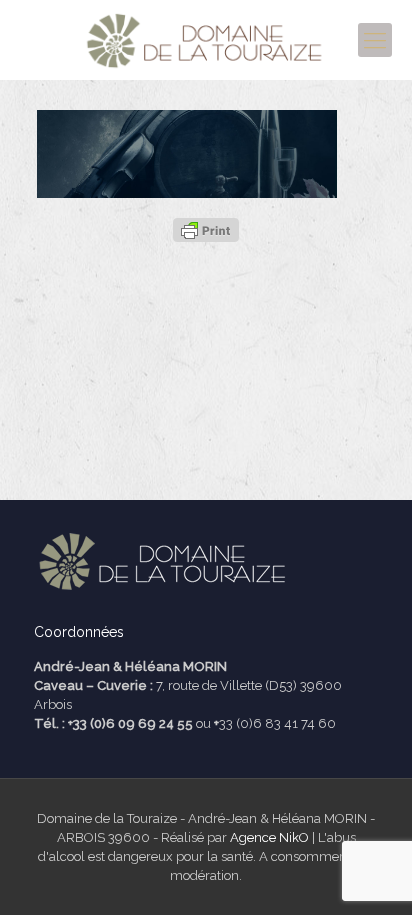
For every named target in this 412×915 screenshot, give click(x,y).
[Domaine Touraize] (206, 40)
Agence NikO (269, 837)
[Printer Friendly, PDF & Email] (206, 230)
